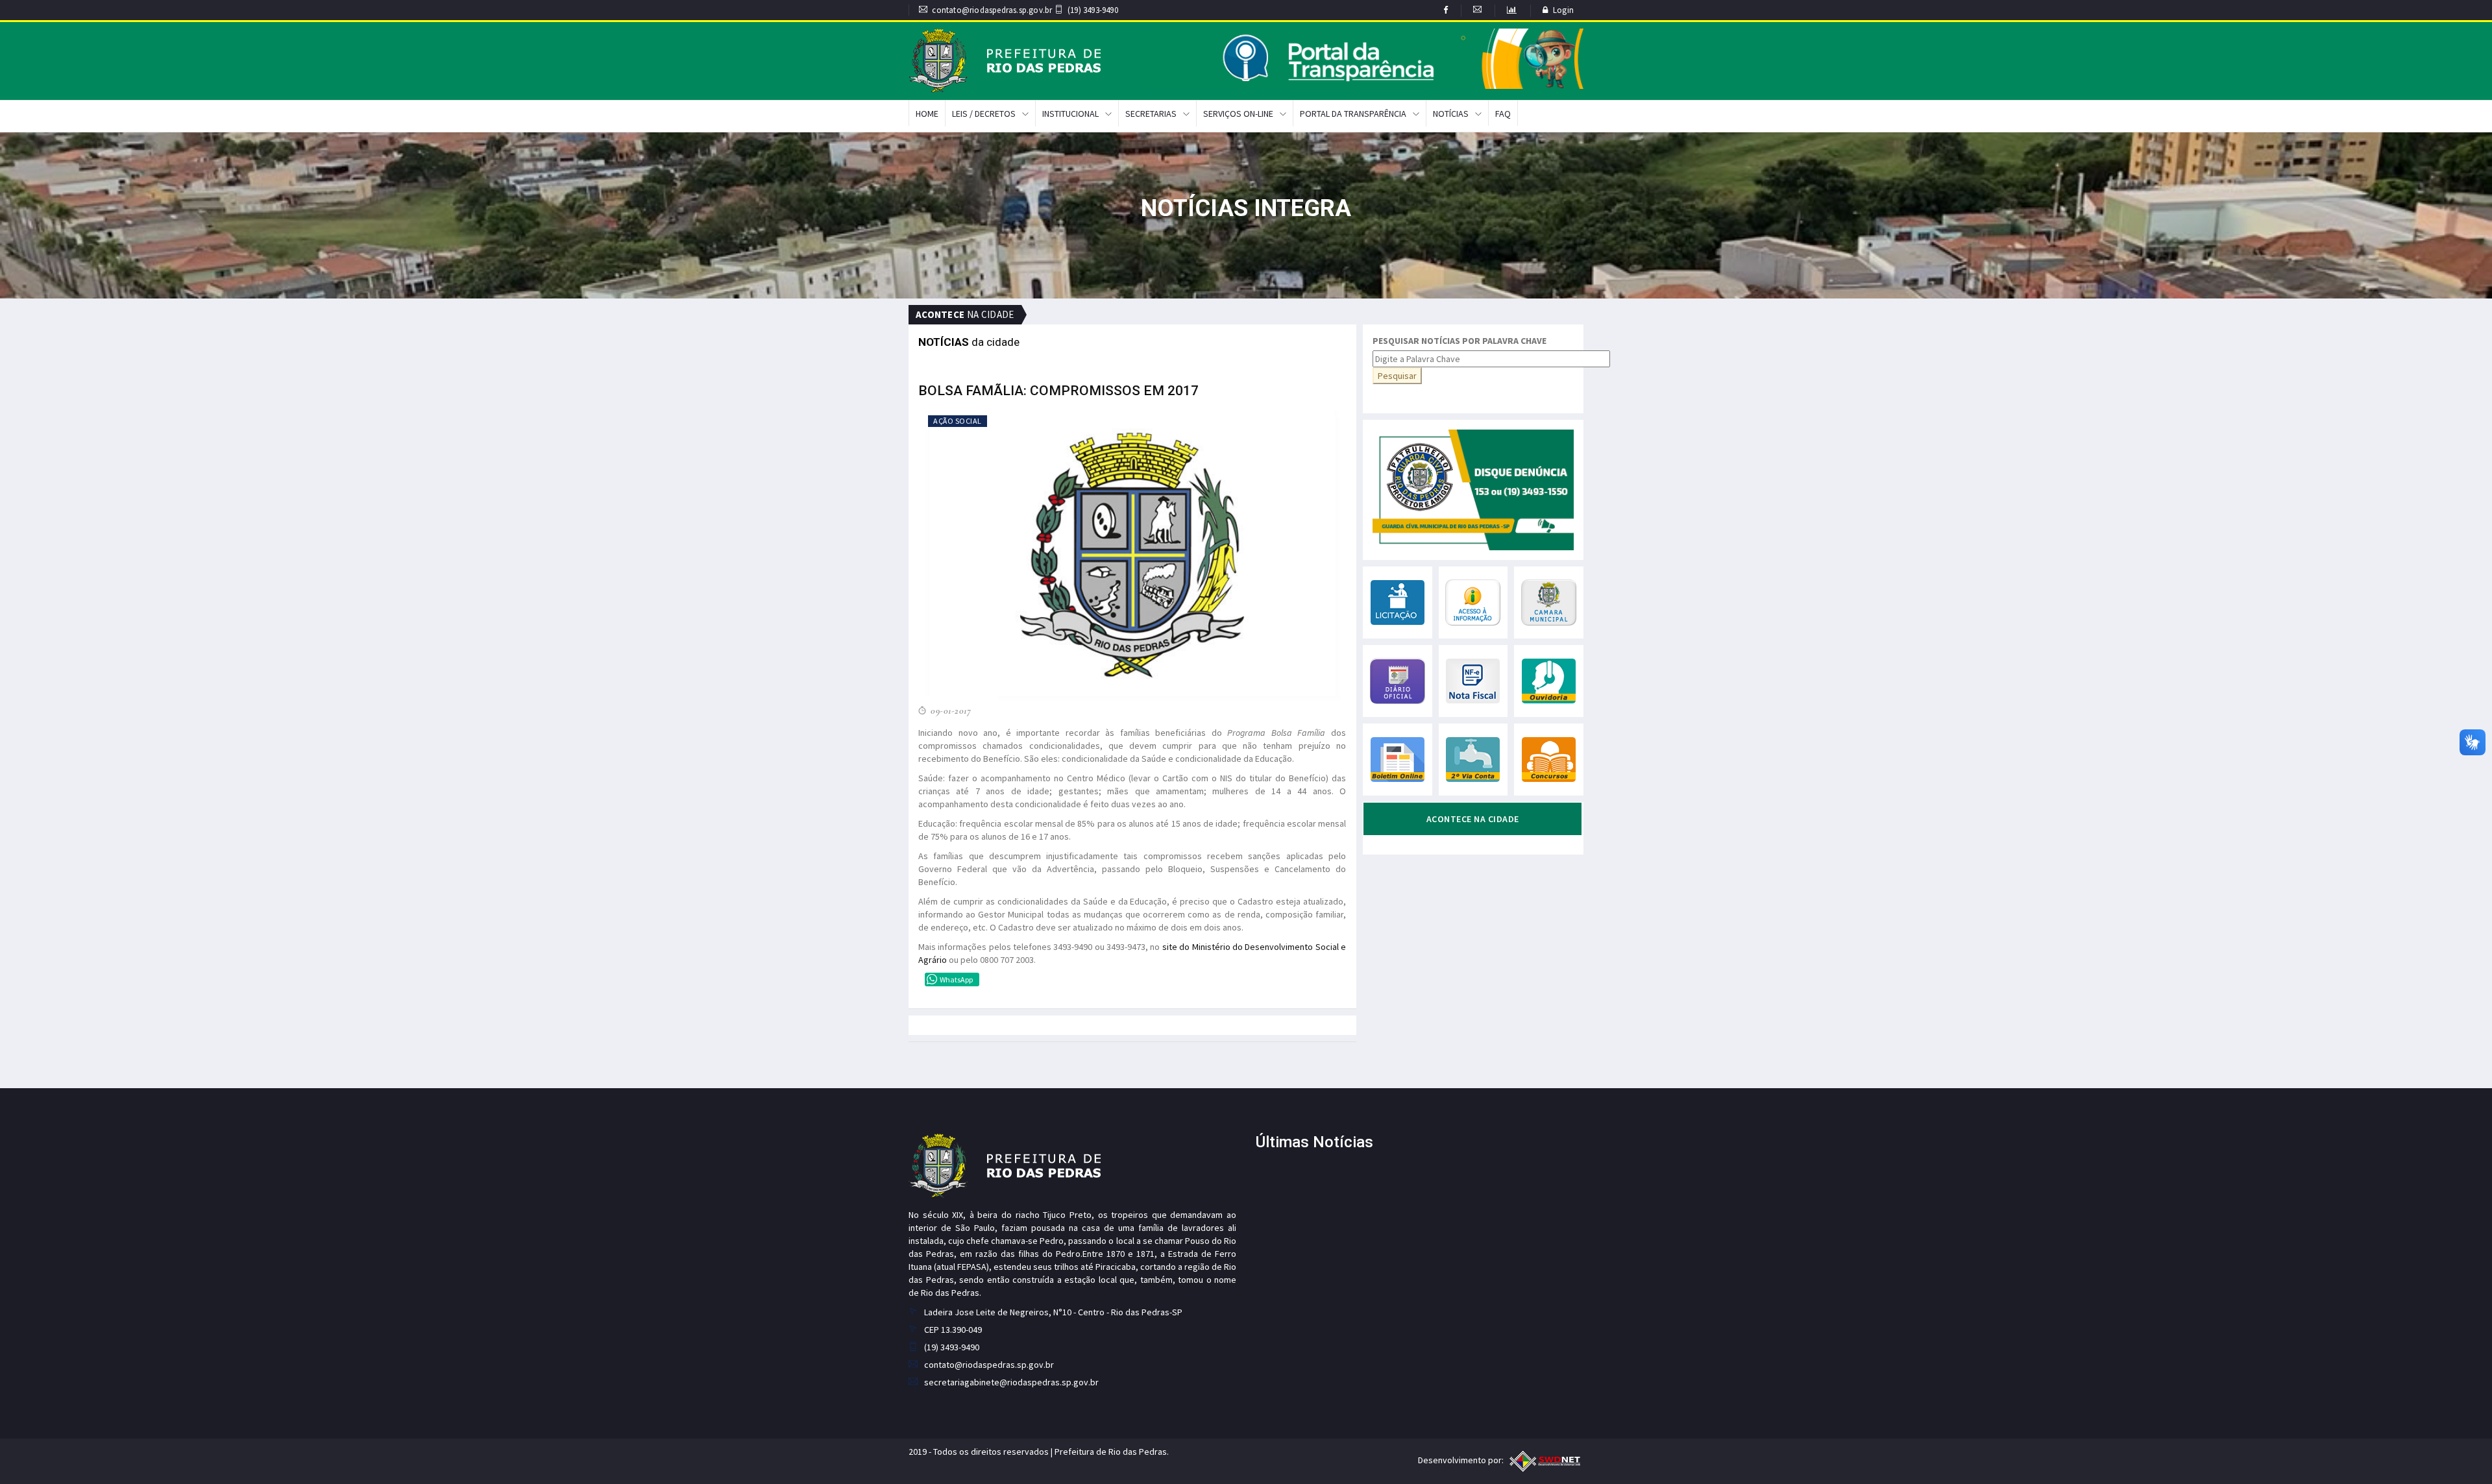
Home (927, 114)
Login (1563, 10)
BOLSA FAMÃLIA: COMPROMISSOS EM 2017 (1058, 391)
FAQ (1503, 114)
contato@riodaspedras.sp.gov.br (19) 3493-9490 (1025, 10)
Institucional (1070, 114)
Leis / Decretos (984, 114)
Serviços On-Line (1238, 114)
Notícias (1451, 114)
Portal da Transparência (1353, 114)
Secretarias (1151, 114)
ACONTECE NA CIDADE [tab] (1473, 819)
